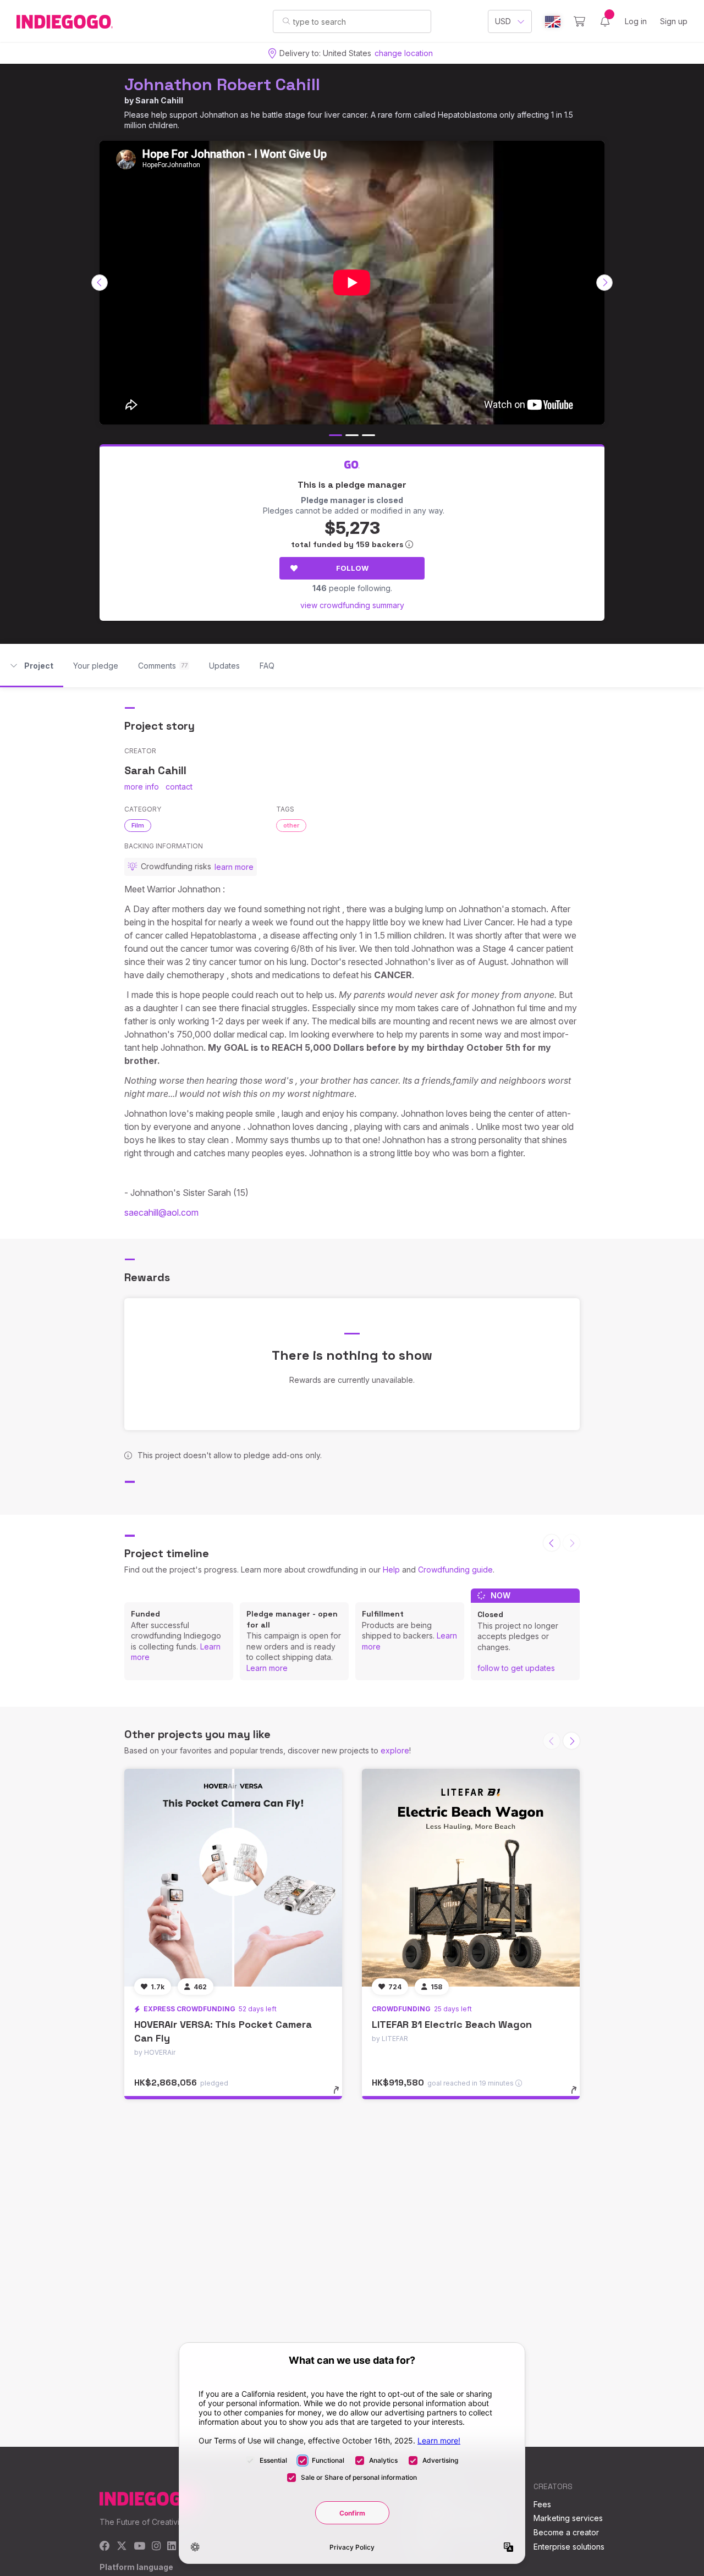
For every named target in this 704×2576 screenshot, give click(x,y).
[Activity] (605, 21)
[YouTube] (139, 2547)
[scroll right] (604, 283)
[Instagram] (156, 2547)
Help (391, 1570)
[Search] (286, 21)
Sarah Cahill (159, 100)
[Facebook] (105, 2547)
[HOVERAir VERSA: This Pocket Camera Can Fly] (233, 1878)
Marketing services (568, 2518)
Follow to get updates (516, 1668)
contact (179, 787)
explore (395, 1750)
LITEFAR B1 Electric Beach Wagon (452, 2024)
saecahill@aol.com (161, 1212)
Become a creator (566, 2532)
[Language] (553, 22)
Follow (352, 568)
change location (404, 53)
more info (142, 787)
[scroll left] (100, 283)
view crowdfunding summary (352, 605)
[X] (122, 2547)
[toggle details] (341, 2095)
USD (503, 21)
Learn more (267, 1668)
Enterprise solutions (569, 2547)
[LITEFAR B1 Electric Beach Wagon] (471, 1878)
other (291, 825)
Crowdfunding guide (455, 1570)
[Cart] (579, 21)
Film (138, 825)
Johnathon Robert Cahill (222, 84)
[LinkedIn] (172, 2547)
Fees (542, 2504)
